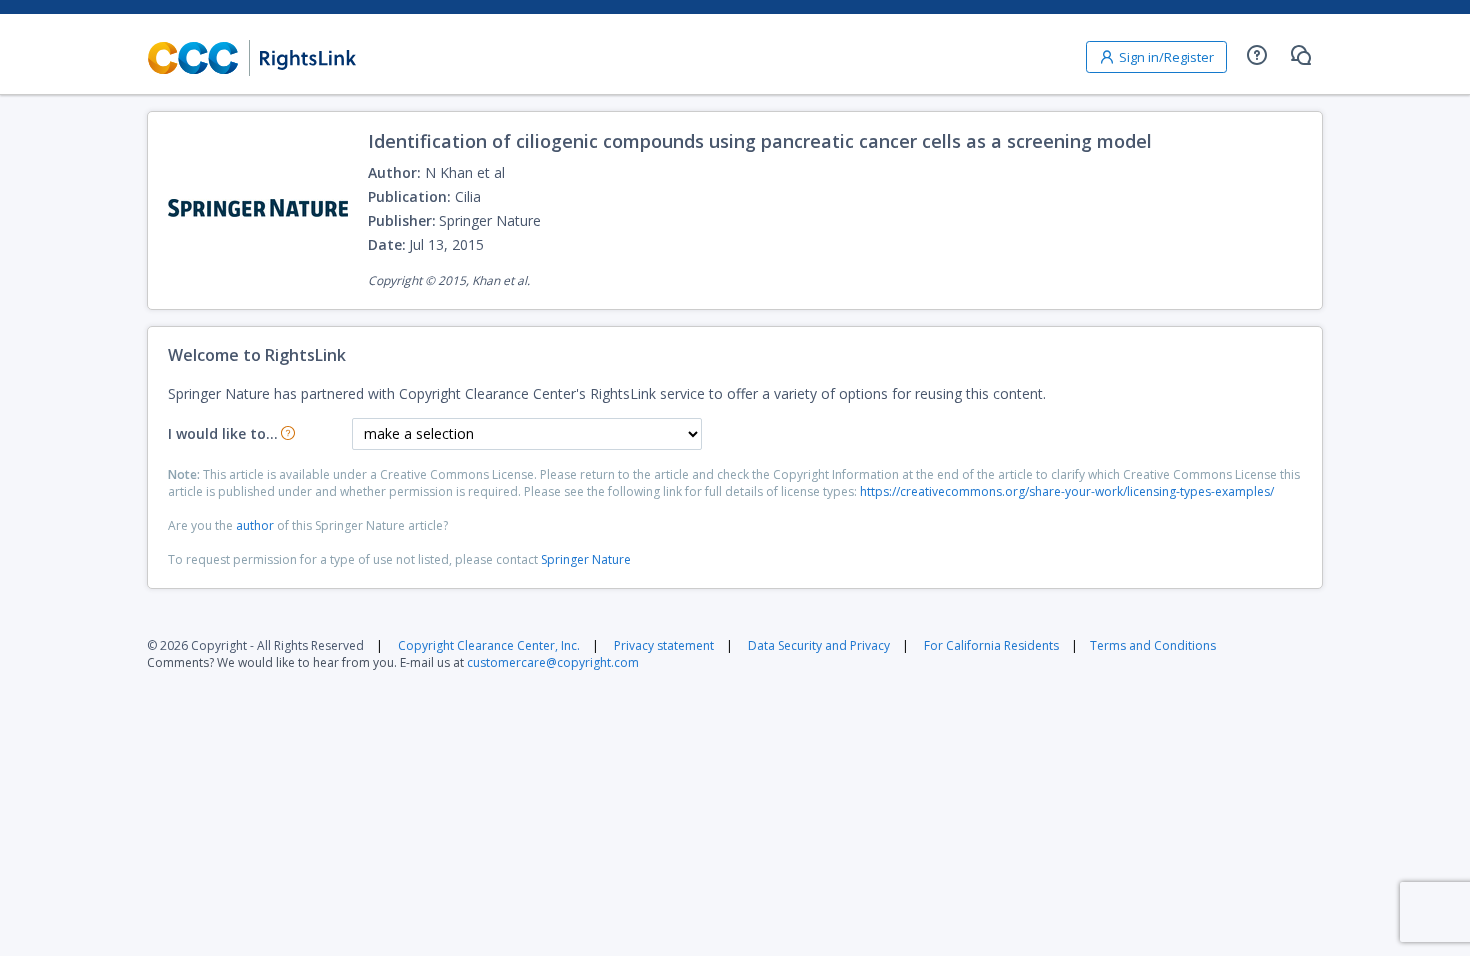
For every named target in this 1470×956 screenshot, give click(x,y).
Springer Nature (586, 559)
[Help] (1257, 55)
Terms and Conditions (1153, 645)
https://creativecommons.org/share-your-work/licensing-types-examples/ (1067, 491)
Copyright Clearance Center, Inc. (489, 645)
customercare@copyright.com (553, 662)
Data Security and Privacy (819, 645)
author (255, 525)
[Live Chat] (1301, 55)
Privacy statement (664, 645)
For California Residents (991, 645)
